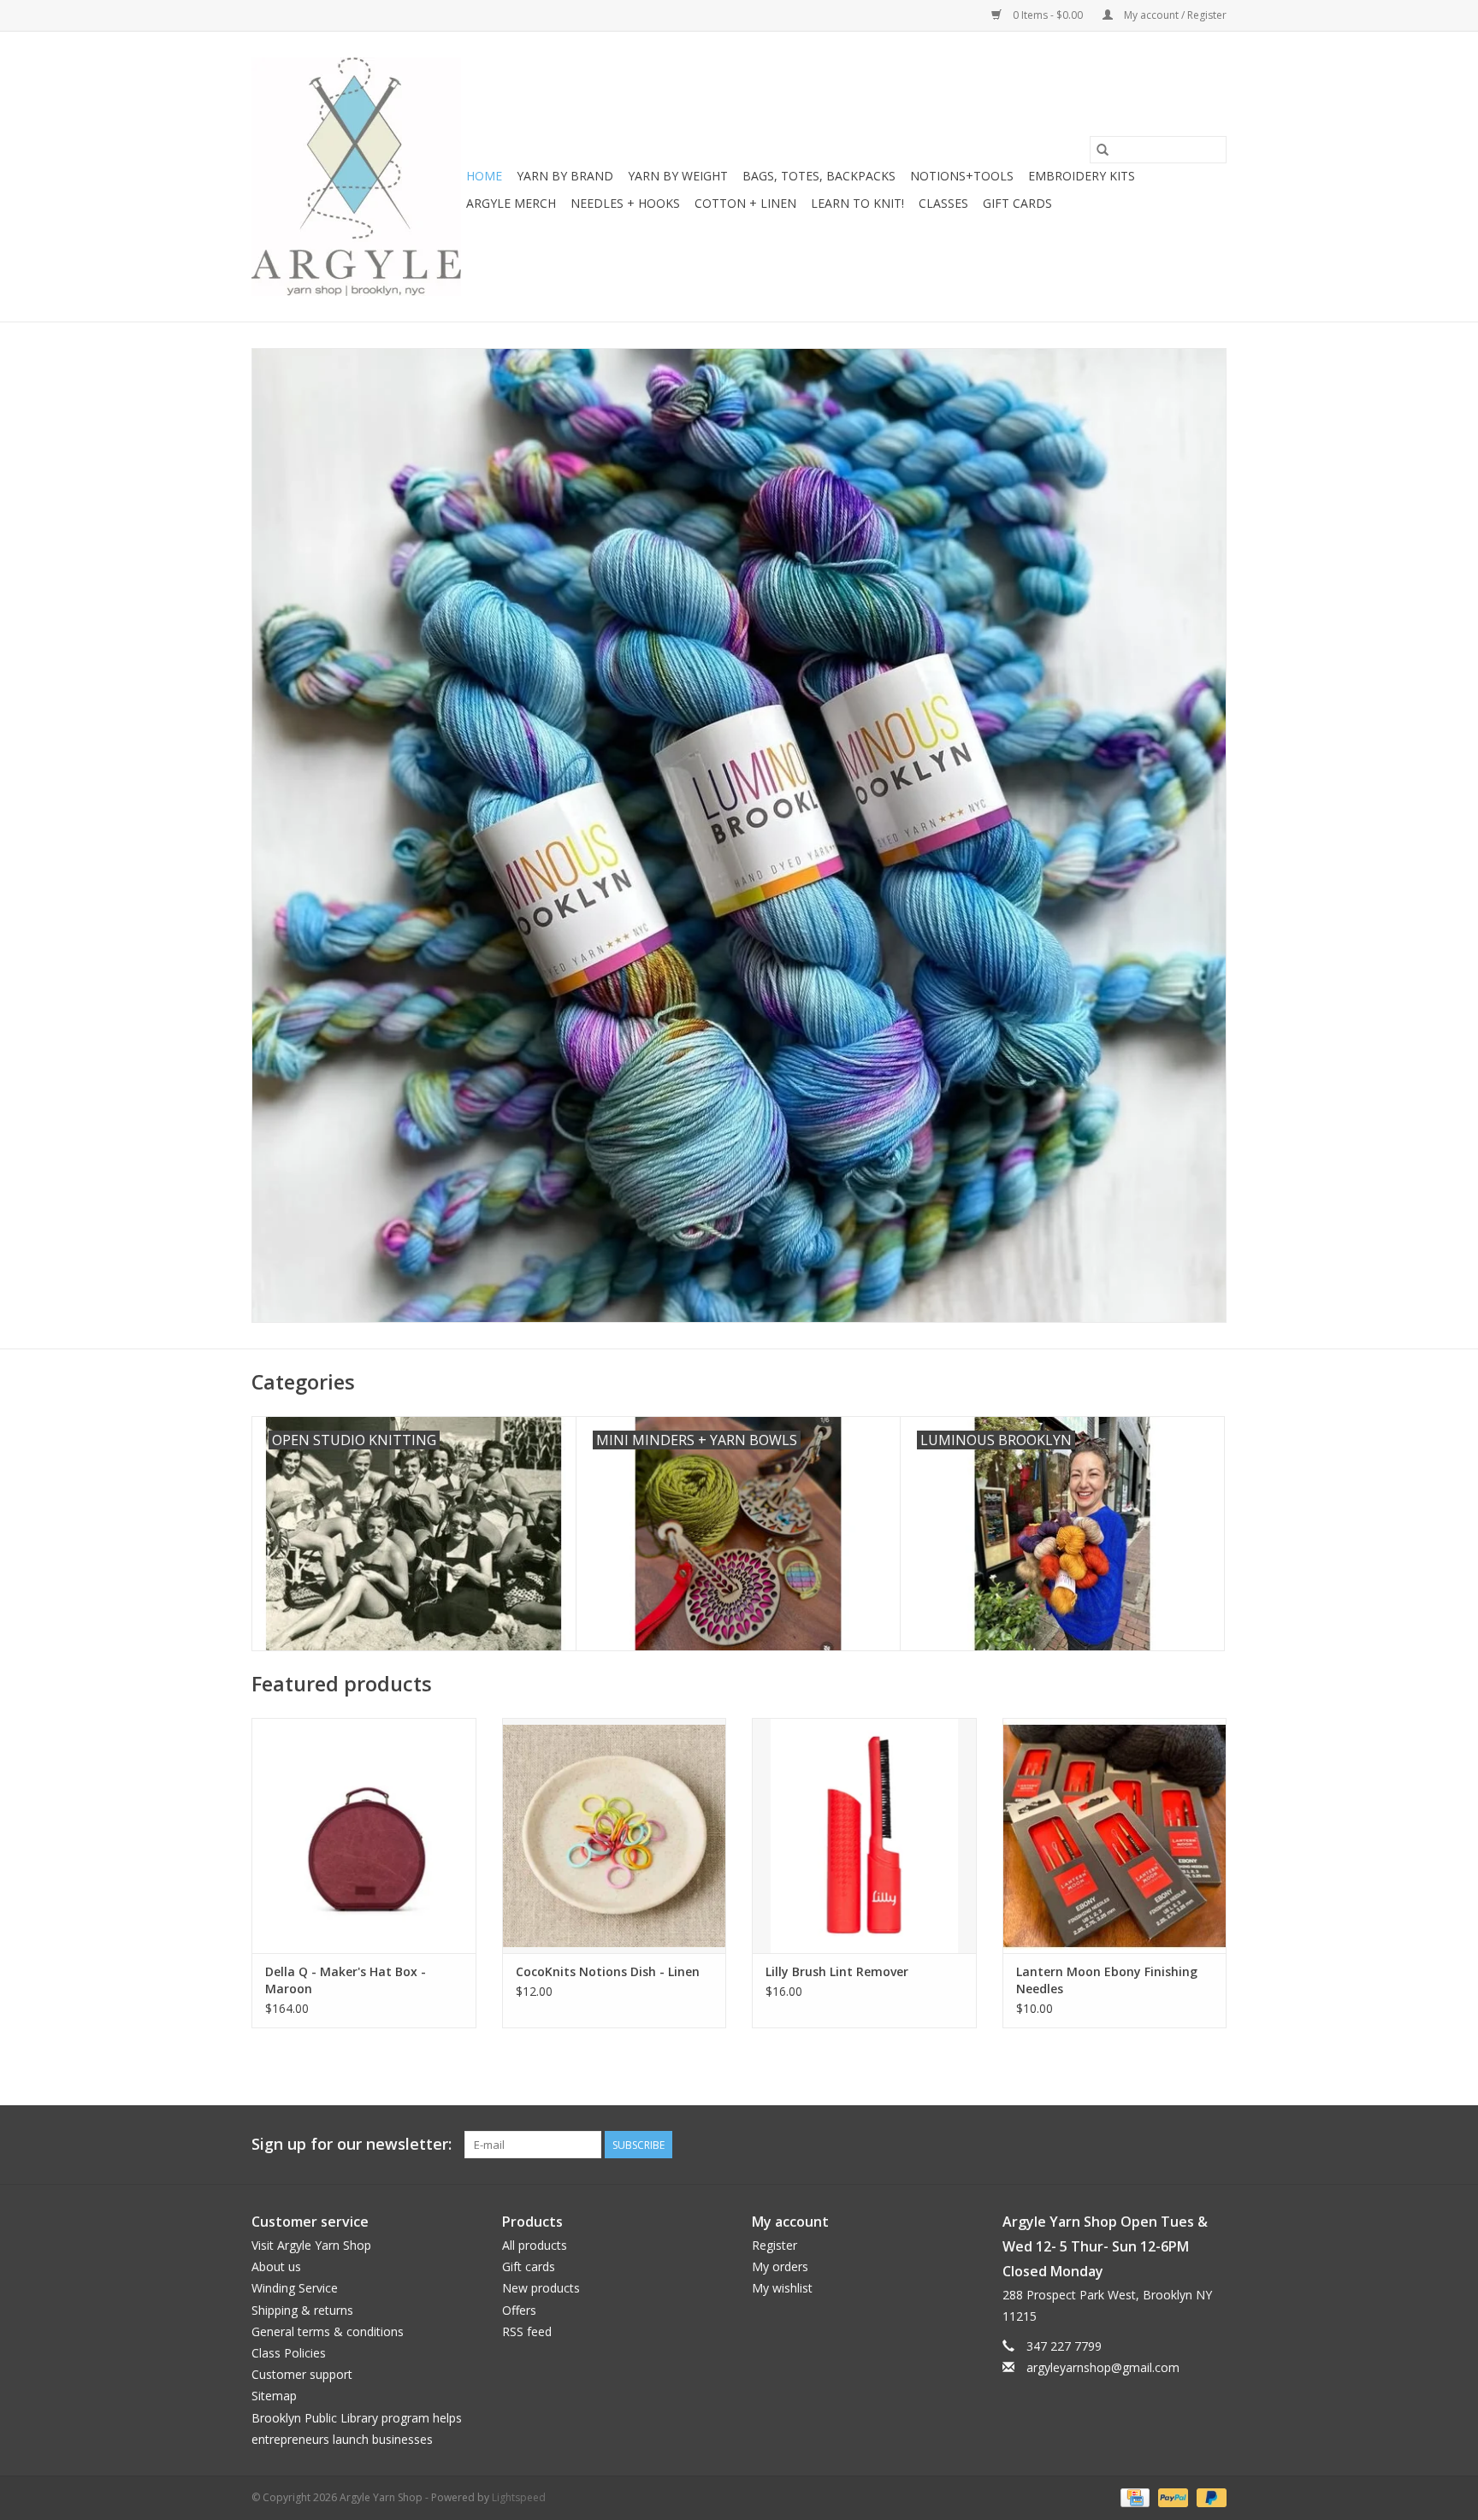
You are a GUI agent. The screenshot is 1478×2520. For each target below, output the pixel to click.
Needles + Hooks (625, 203)
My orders (780, 2266)
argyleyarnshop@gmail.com (1103, 2367)
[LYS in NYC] (356, 177)
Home (484, 176)
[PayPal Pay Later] (1209, 2496)
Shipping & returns (302, 2310)
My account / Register (1174, 15)
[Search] (1103, 150)
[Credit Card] (1133, 2496)
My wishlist (782, 2288)
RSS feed (527, 2331)
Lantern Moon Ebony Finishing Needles (1107, 1980)
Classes (943, 203)
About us (276, 2266)
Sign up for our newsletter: (352, 2144)
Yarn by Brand (565, 176)
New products (541, 2288)
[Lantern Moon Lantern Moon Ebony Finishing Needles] (1115, 1835)
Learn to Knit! (857, 203)
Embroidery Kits (1082, 176)
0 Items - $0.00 (1048, 15)
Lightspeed (519, 2497)
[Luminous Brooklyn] (739, 835)
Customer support (302, 2374)
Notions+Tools (962, 176)
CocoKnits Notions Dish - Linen (608, 1971)
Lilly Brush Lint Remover (837, 1971)
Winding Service (295, 2288)
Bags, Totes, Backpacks (819, 176)
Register (774, 2245)
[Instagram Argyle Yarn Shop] (1213, 2145)
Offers (519, 2310)
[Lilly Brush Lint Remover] (864, 1835)
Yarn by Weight (678, 176)
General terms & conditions (328, 2331)
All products (535, 2245)
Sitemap (274, 2396)
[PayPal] (1171, 2496)
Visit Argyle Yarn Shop (311, 2245)
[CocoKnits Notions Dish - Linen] (615, 1835)
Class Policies (289, 2353)
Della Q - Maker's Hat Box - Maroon (346, 1980)
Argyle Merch (511, 203)
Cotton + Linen (745, 203)
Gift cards (1017, 203)
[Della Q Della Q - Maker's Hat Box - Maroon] (364, 1835)
